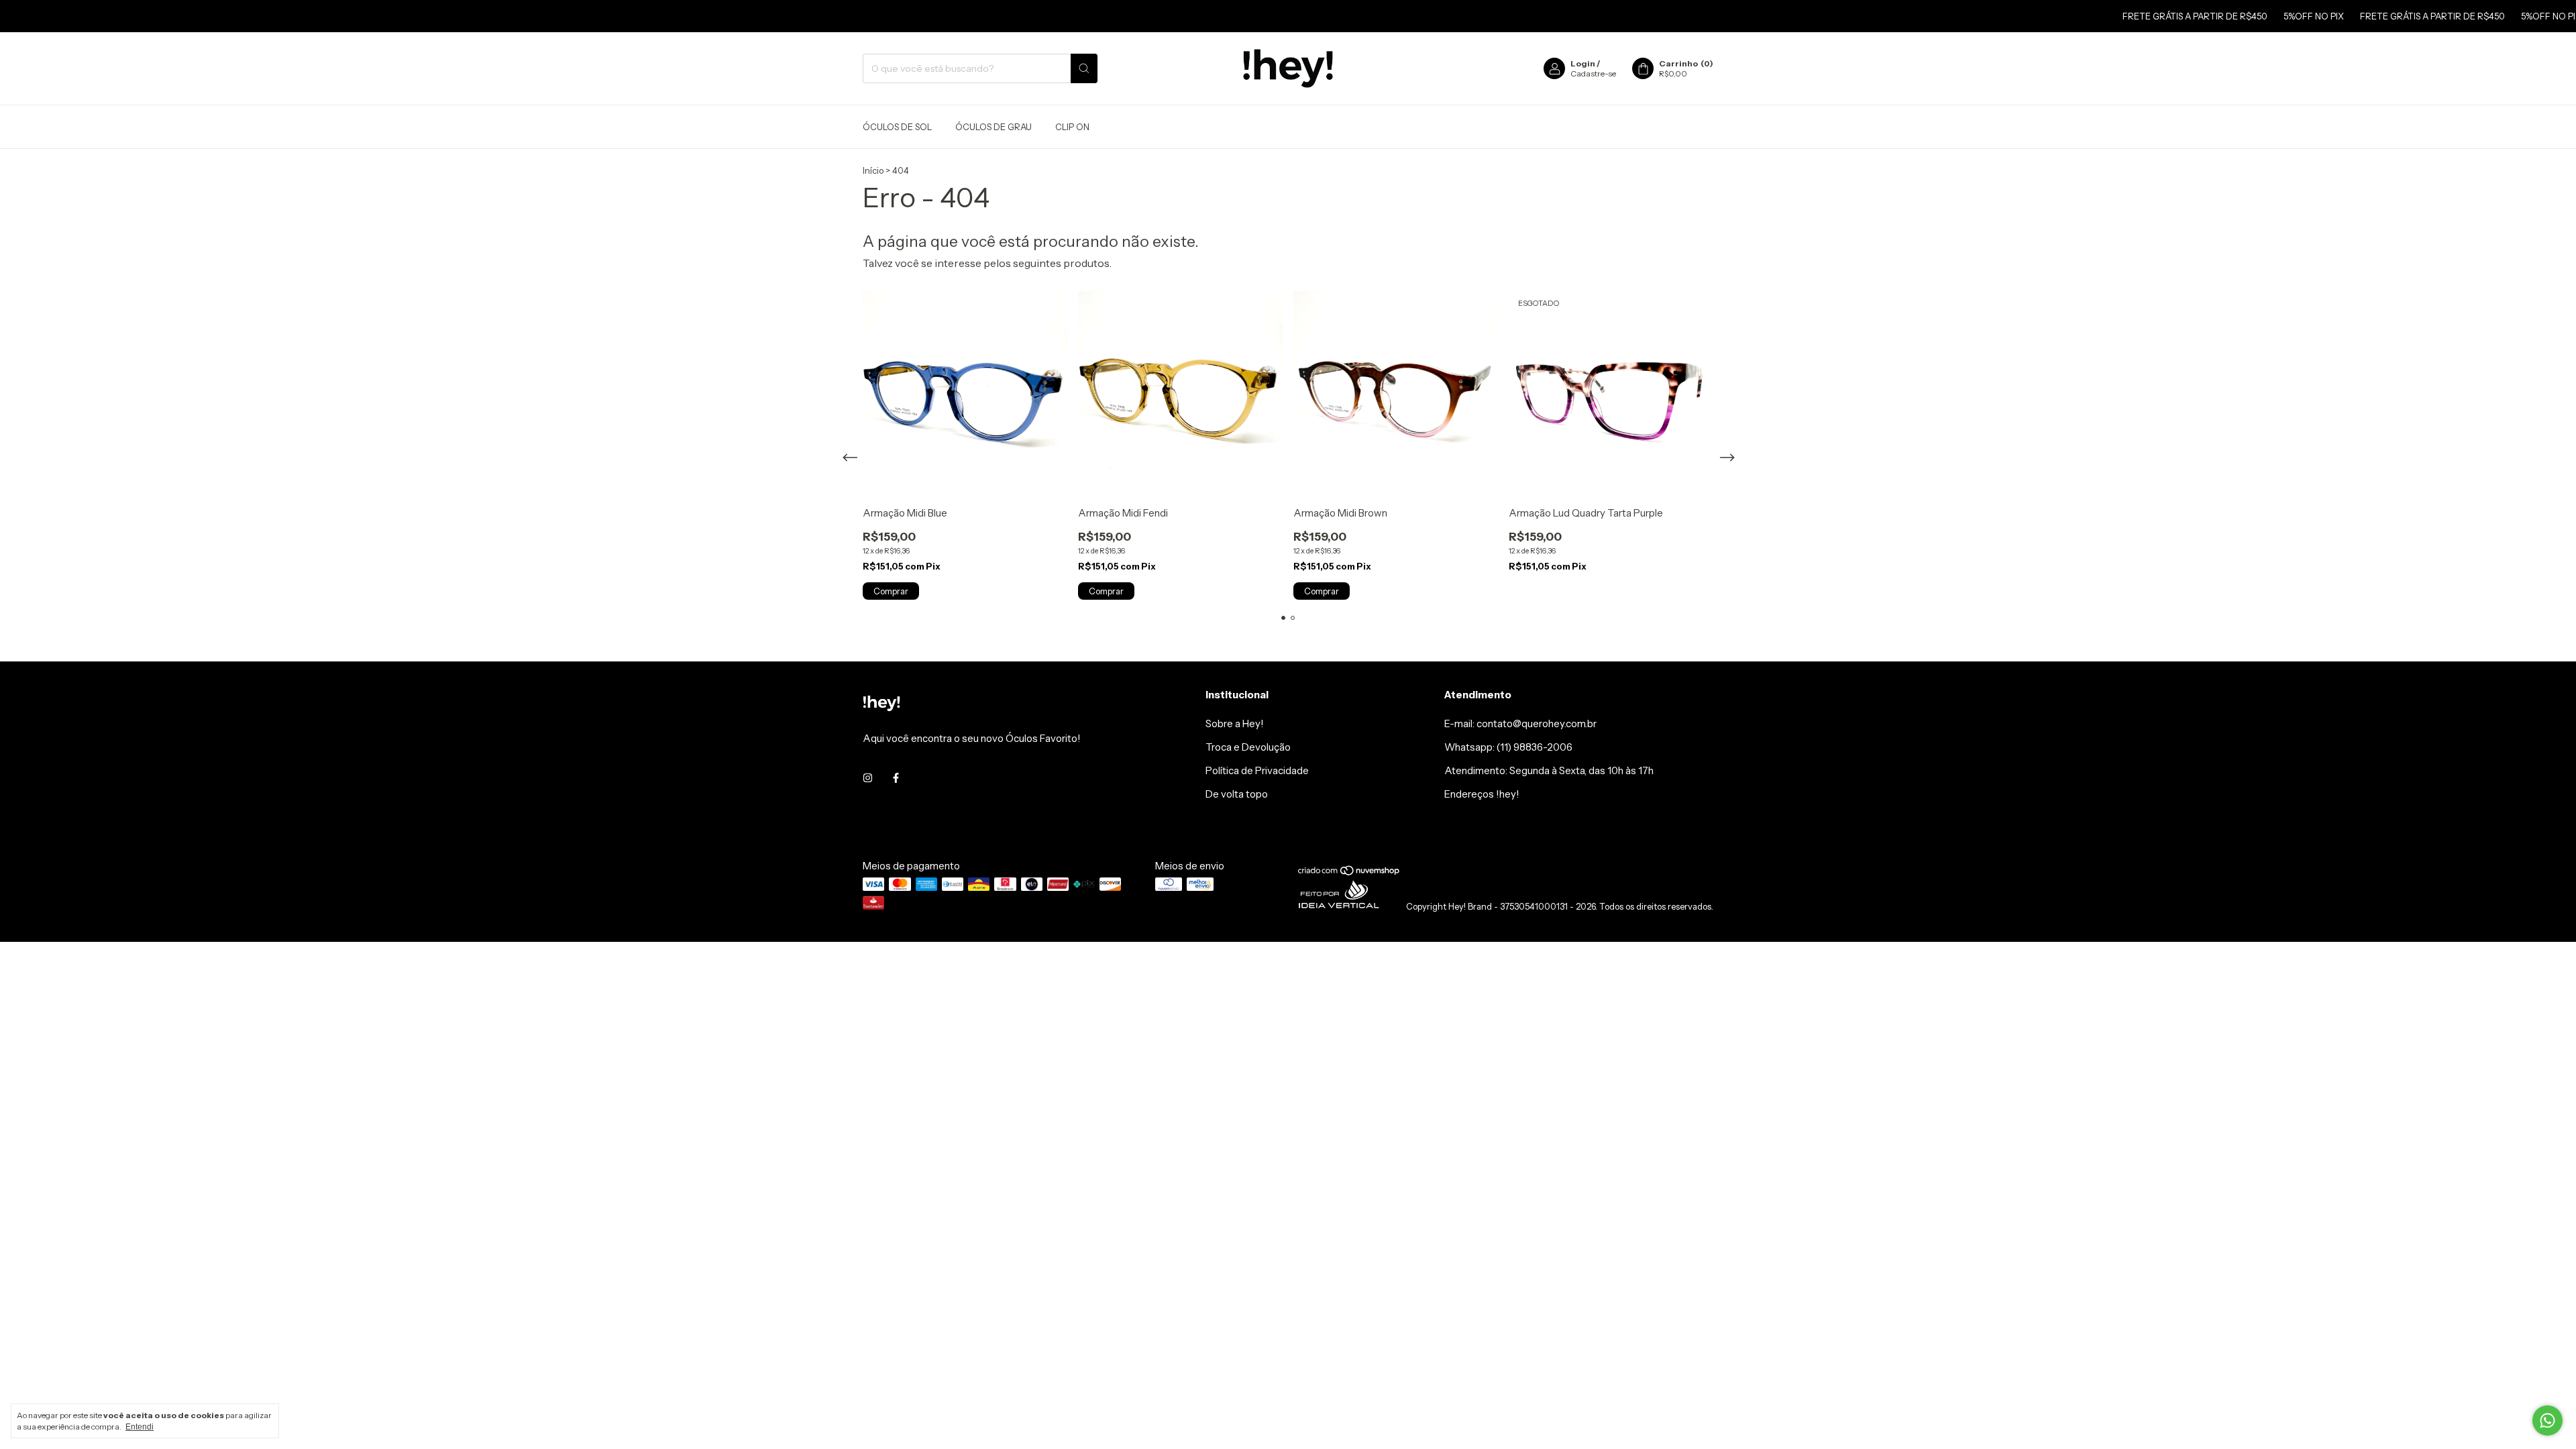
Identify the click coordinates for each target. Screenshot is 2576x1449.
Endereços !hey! (1482, 794)
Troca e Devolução (1248, 747)
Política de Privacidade (1257, 770)
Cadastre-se (1593, 73)
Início (873, 170)
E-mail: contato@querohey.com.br (1520, 723)
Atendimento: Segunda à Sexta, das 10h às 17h (1549, 770)
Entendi (140, 1427)
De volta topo (1237, 794)
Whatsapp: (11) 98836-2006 (1508, 747)
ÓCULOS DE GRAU (994, 127)
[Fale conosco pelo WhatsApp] (2547, 1420)
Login (1583, 63)
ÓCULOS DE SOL (897, 127)
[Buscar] (1084, 68)
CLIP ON (1072, 127)
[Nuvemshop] (1349, 873)
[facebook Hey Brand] (896, 778)
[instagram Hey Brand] (868, 778)
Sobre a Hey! (1235, 723)
